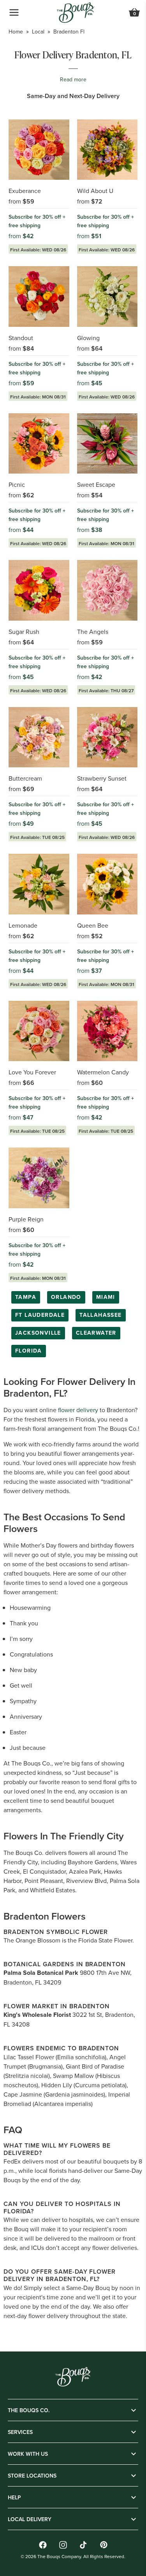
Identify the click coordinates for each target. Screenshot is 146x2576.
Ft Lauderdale (40, 1315)
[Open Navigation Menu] (14, 12)
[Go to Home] (76, 13)
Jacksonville (38, 1333)
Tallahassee (100, 1315)
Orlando (66, 1297)
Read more (73, 79)
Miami (106, 1297)
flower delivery (78, 1410)
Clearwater (96, 1333)
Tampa (26, 1297)
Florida (29, 1351)
